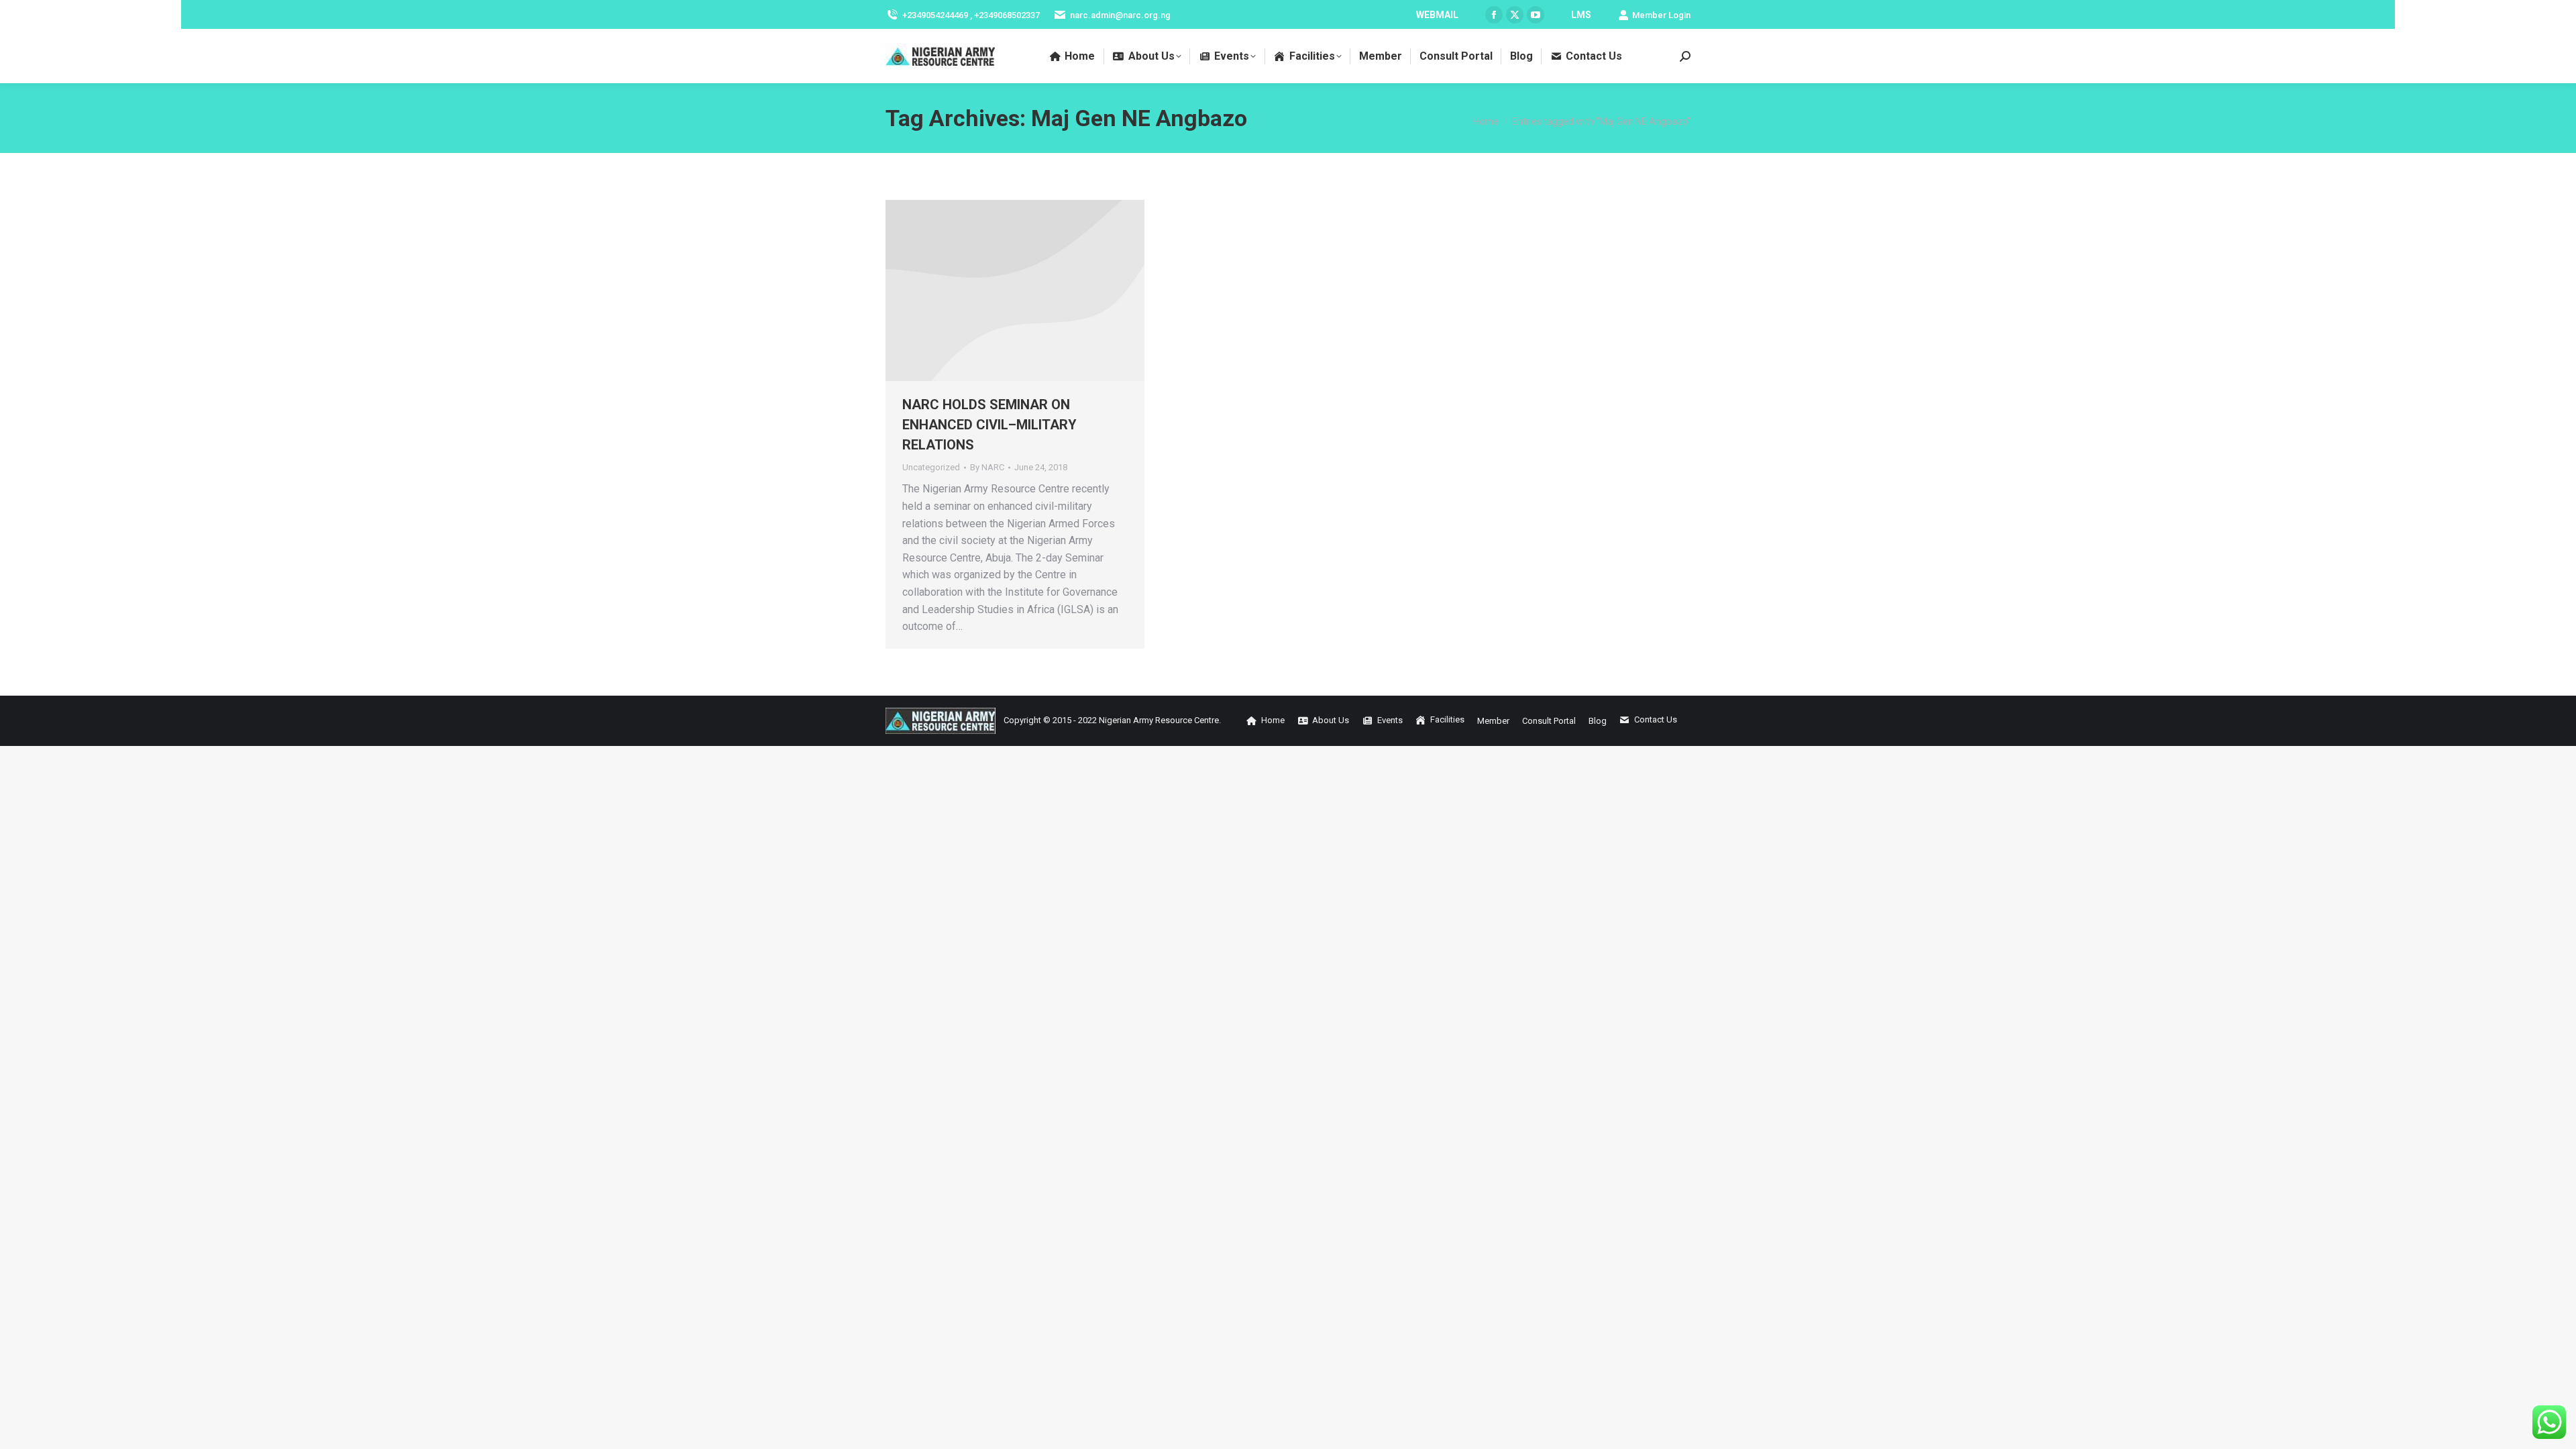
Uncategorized (931, 467)
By (987, 467)
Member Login (1661, 15)
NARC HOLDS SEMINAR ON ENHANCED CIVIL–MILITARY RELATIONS (989, 425)
